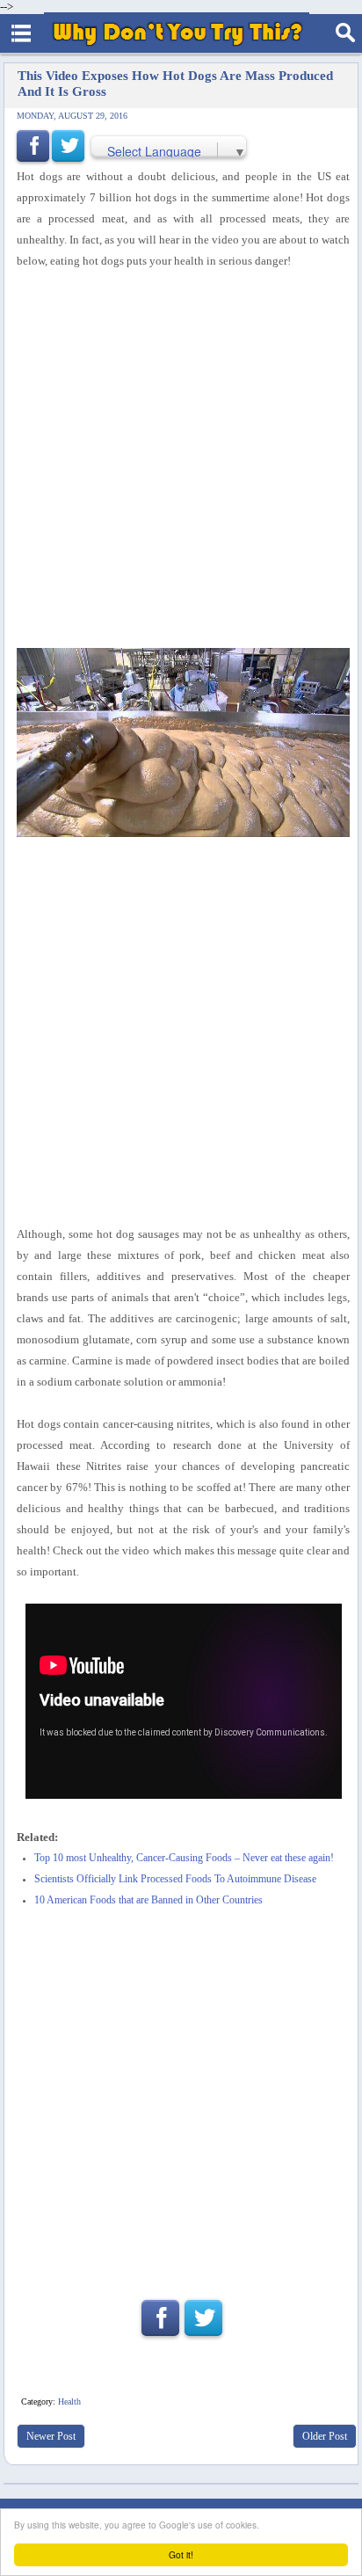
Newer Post (51, 2436)
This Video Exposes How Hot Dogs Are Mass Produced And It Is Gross (175, 83)
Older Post (325, 2436)
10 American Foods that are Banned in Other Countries (148, 1900)
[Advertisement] (181, 460)
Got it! (181, 2554)
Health (69, 2401)
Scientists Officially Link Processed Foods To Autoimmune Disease (175, 1879)
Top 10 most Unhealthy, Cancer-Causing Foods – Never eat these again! (184, 1858)
